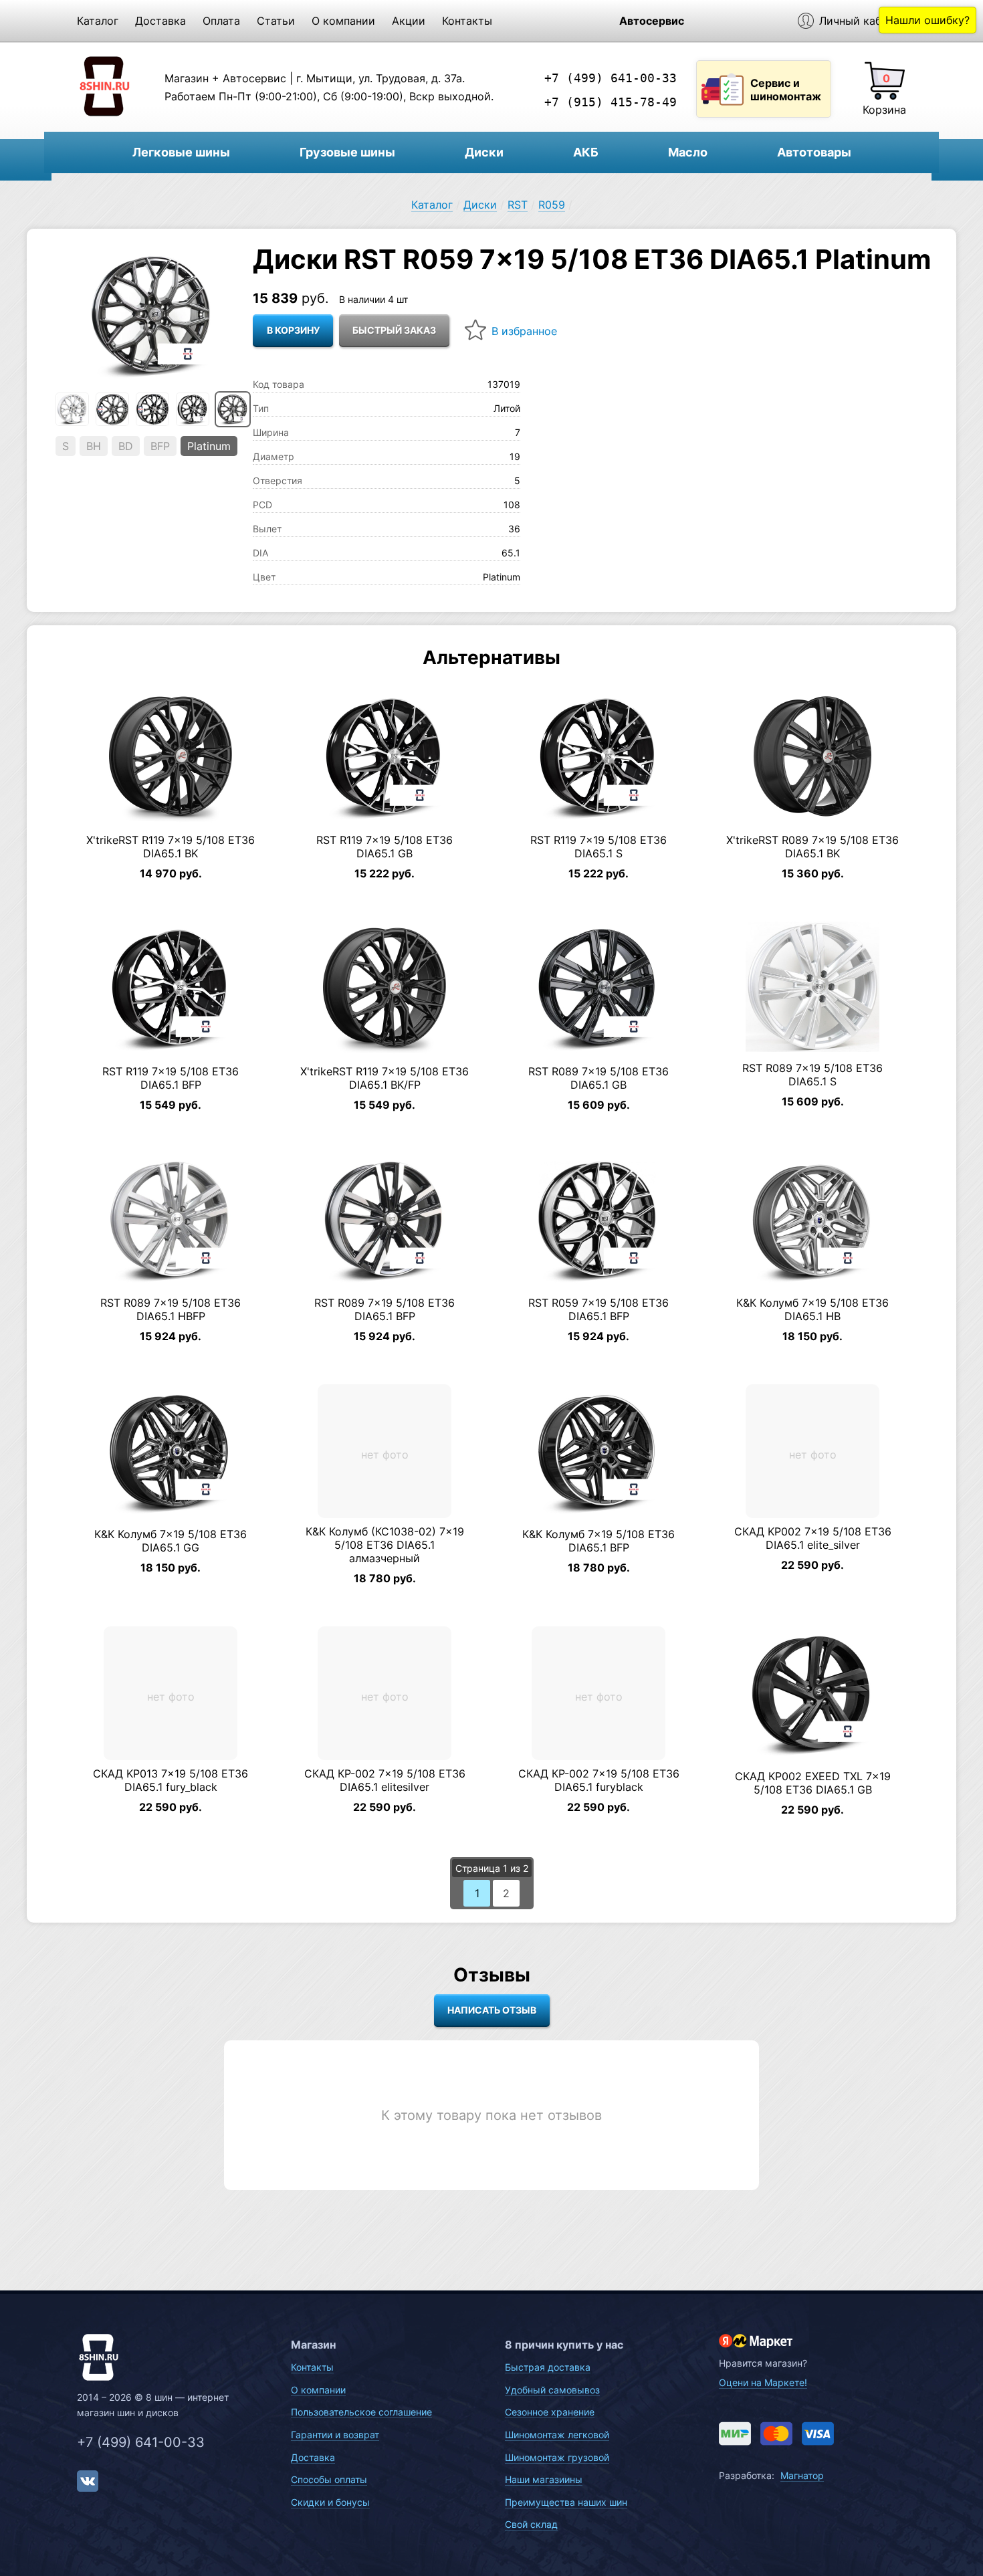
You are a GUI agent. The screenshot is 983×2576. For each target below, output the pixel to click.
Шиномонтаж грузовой (557, 2457)
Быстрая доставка (548, 2367)
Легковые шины (181, 152)
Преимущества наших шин (566, 2502)
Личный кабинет (863, 21)
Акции (409, 21)
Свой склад (531, 2524)
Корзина (884, 110)
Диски (484, 152)
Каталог (98, 21)
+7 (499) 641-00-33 (611, 78)
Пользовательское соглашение (361, 2412)
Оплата (221, 21)
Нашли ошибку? (927, 20)
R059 (552, 205)
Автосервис (652, 21)
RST (518, 205)
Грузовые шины (347, 152)
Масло (688, 152)
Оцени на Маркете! (763, 2382)
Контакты (467, 21)
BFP (160, 446)
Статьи (276, 21)
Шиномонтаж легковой (557, 2435)
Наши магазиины (544, 2479)
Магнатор (802, 2475)
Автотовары (814, 152)
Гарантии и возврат (335, 2435)
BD (126, 446)
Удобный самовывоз (552, 2390)
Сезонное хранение (550, 2412)
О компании (343, 21)
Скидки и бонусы (330, 2502)
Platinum (209, 446)
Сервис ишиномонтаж (786, 90)
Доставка (160, 21)
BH (94, 446)
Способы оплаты (329, 2479)
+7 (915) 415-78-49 (611, 102)
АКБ (586, 152)
